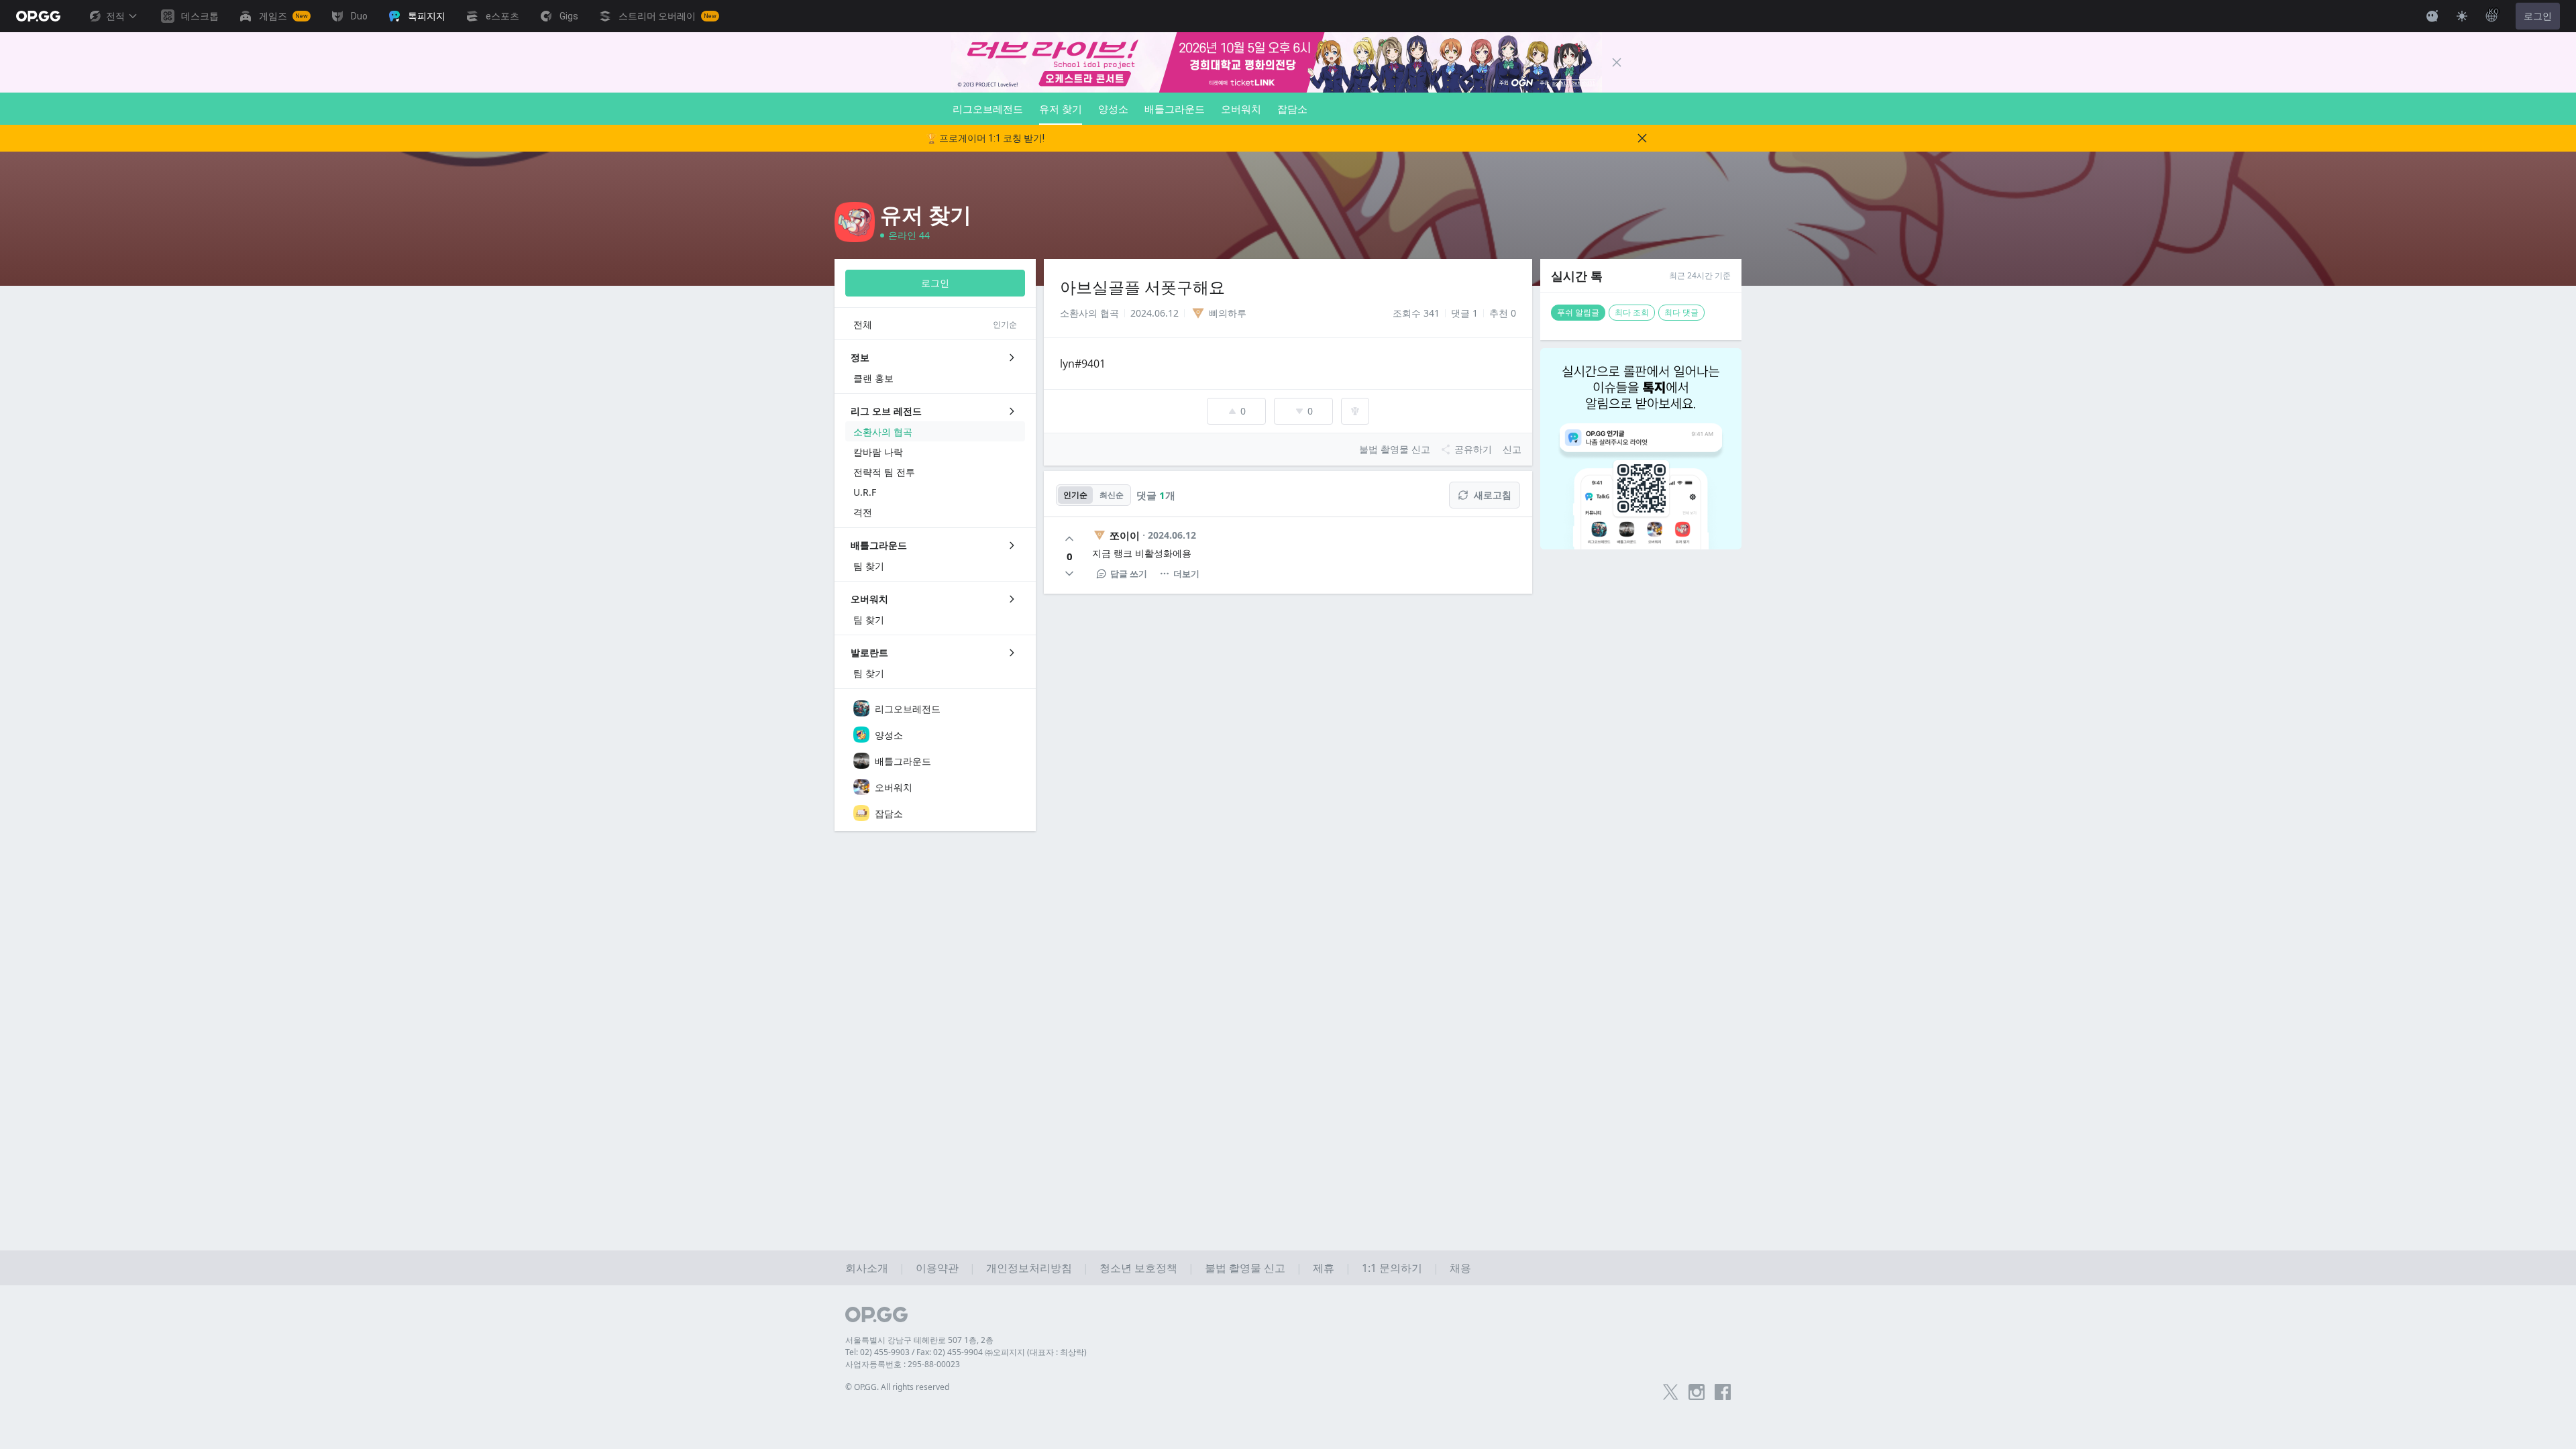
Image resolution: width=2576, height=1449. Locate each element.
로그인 (2538, 16)
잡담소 (1292, 109)
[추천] (1069, 539)
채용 (1460, 1268)
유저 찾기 (1061, 109)
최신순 (1112, 495)
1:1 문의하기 (1392, 1268)
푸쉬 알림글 (1578, 312)
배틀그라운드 (1175, 109)
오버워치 (1241, 109)
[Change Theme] (2462, 16)
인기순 (1075, 495)
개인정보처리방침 (1029, 1268)
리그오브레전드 (988, 109)
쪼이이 (1125, 535)
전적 (115, 16)
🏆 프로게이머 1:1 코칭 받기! (985, 138)
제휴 (1324, 1268)
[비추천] (1069, 574)
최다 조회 (1632, 312)
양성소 (1113, 109)
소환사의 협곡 (1089, 313)
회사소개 (867, 1268)
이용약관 (937, 1268)
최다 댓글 (1681, 312)
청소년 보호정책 (1138, 1268)
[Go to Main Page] (38, 16)
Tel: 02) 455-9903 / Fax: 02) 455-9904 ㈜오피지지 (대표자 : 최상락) (966, 1352)
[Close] (1617, 62)
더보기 (1186, 574)
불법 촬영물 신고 (1245, 1268)
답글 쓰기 (1129, 574)
